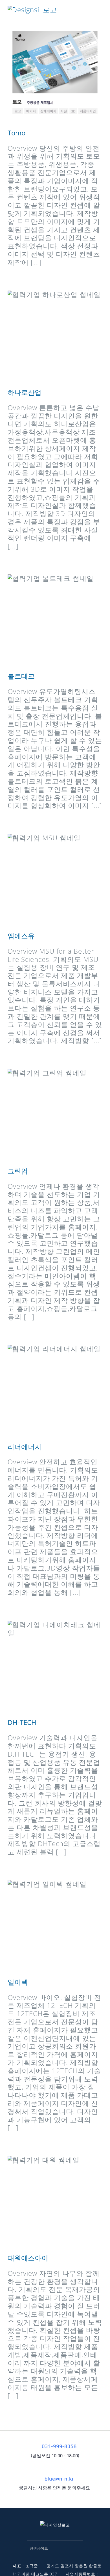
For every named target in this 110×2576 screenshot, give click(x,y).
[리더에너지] (55, 1389)
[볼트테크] (55, 619)
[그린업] (55, 1114)
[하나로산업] (55, 335)
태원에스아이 (47, 2201)
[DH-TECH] (55, 1665)
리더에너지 (47, 1390)
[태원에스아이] (55, 2201)
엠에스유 (47, 879)
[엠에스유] (55, 879)
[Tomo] (55, 76)
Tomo (47, 76)
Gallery (63, 76)
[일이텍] (55, 1925)
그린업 (47, 1114)
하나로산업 (47, 335)
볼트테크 (47, 619)
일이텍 (47, 1925)
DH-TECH (47, 1665)
